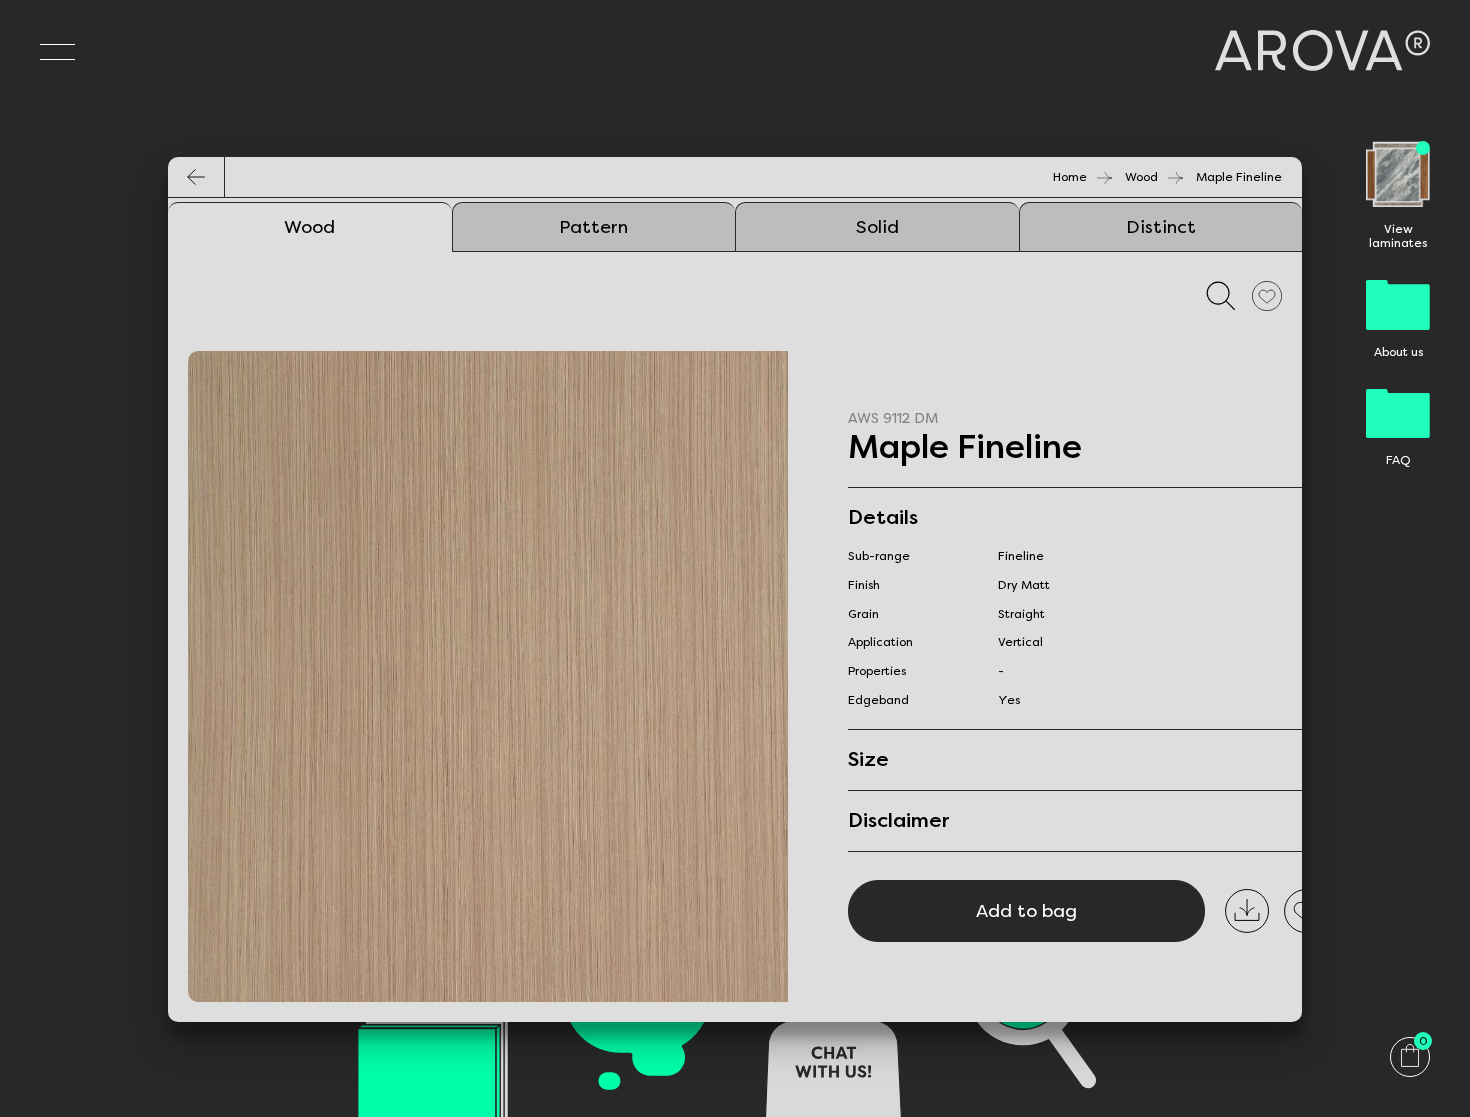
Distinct (1161, 227)
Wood (1141, 177)
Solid (877, 227)
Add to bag (1026, 911)
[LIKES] (1267, 295)
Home (1070, 177)
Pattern (593, 227)
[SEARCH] (1221, 295)
